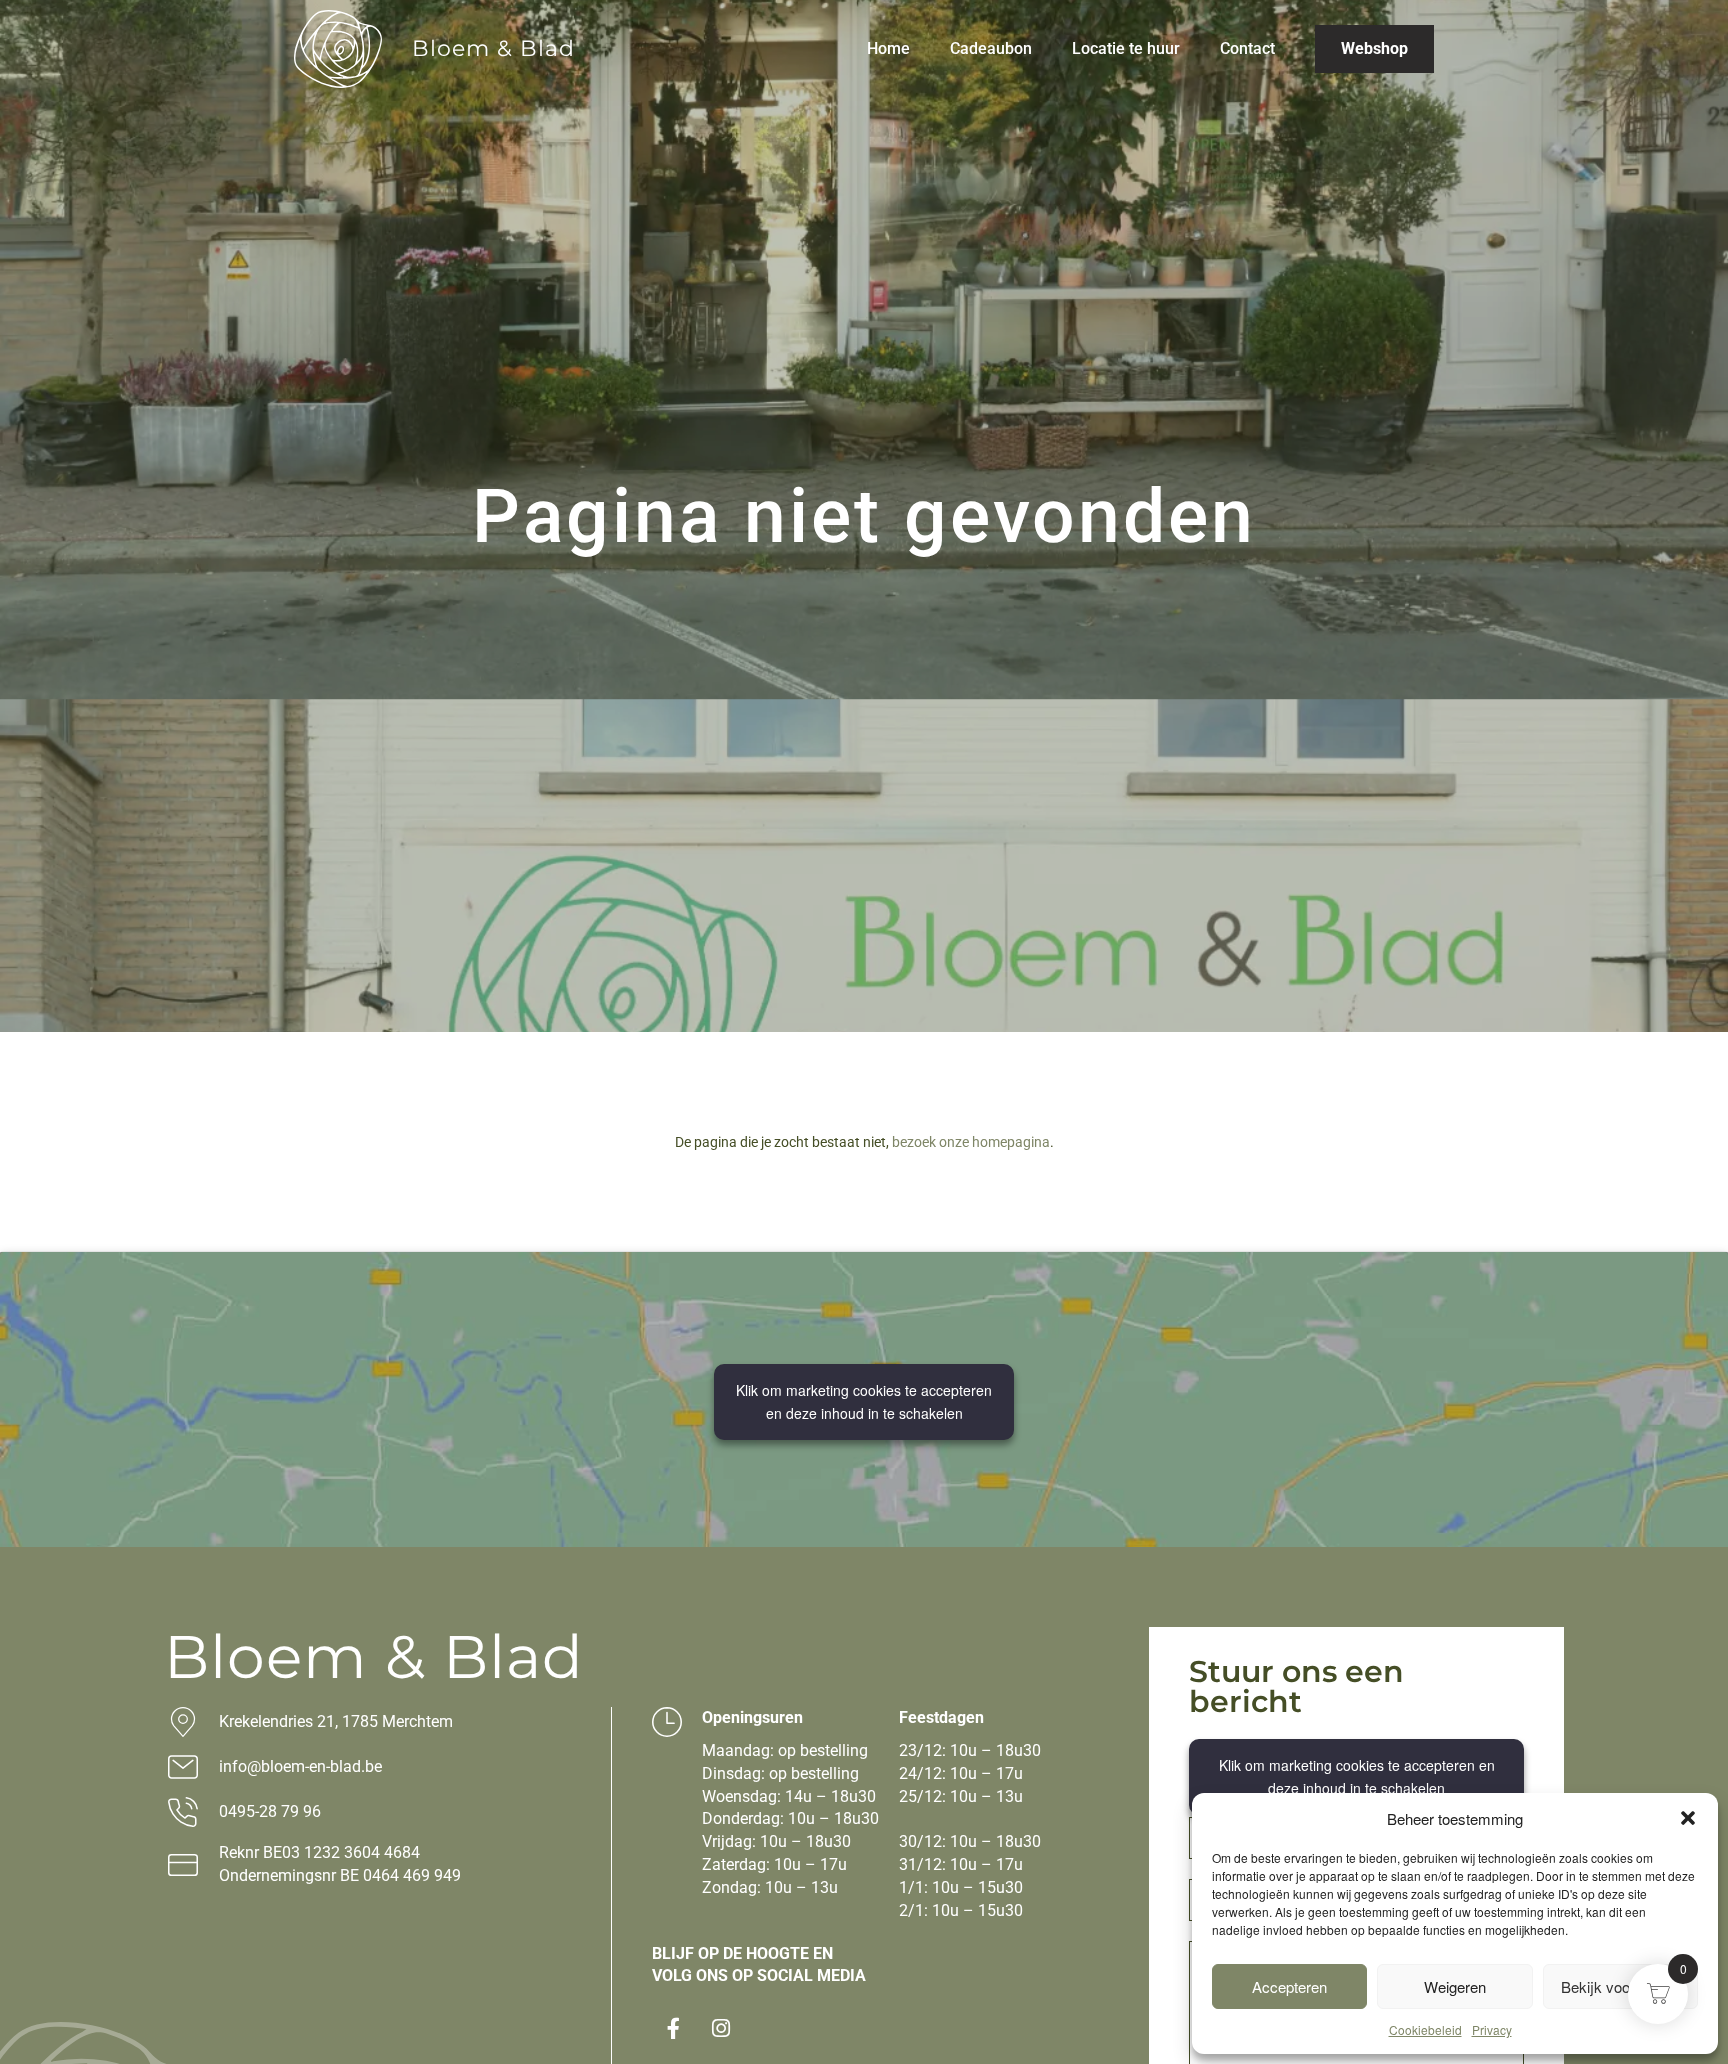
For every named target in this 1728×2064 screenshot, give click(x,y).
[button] (1688, 1818)
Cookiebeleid (1425, 2029)
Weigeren (1455, 1986)
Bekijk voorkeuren (1620, 1986)
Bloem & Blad (493, 48)
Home (888, 48)
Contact (1247, 48)
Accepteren (1289, 1986)
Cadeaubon (991, 48)
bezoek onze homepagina (971, 1142)
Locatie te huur (1126, 48)
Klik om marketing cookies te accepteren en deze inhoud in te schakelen (864, 1401)
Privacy (1492, 2029)
